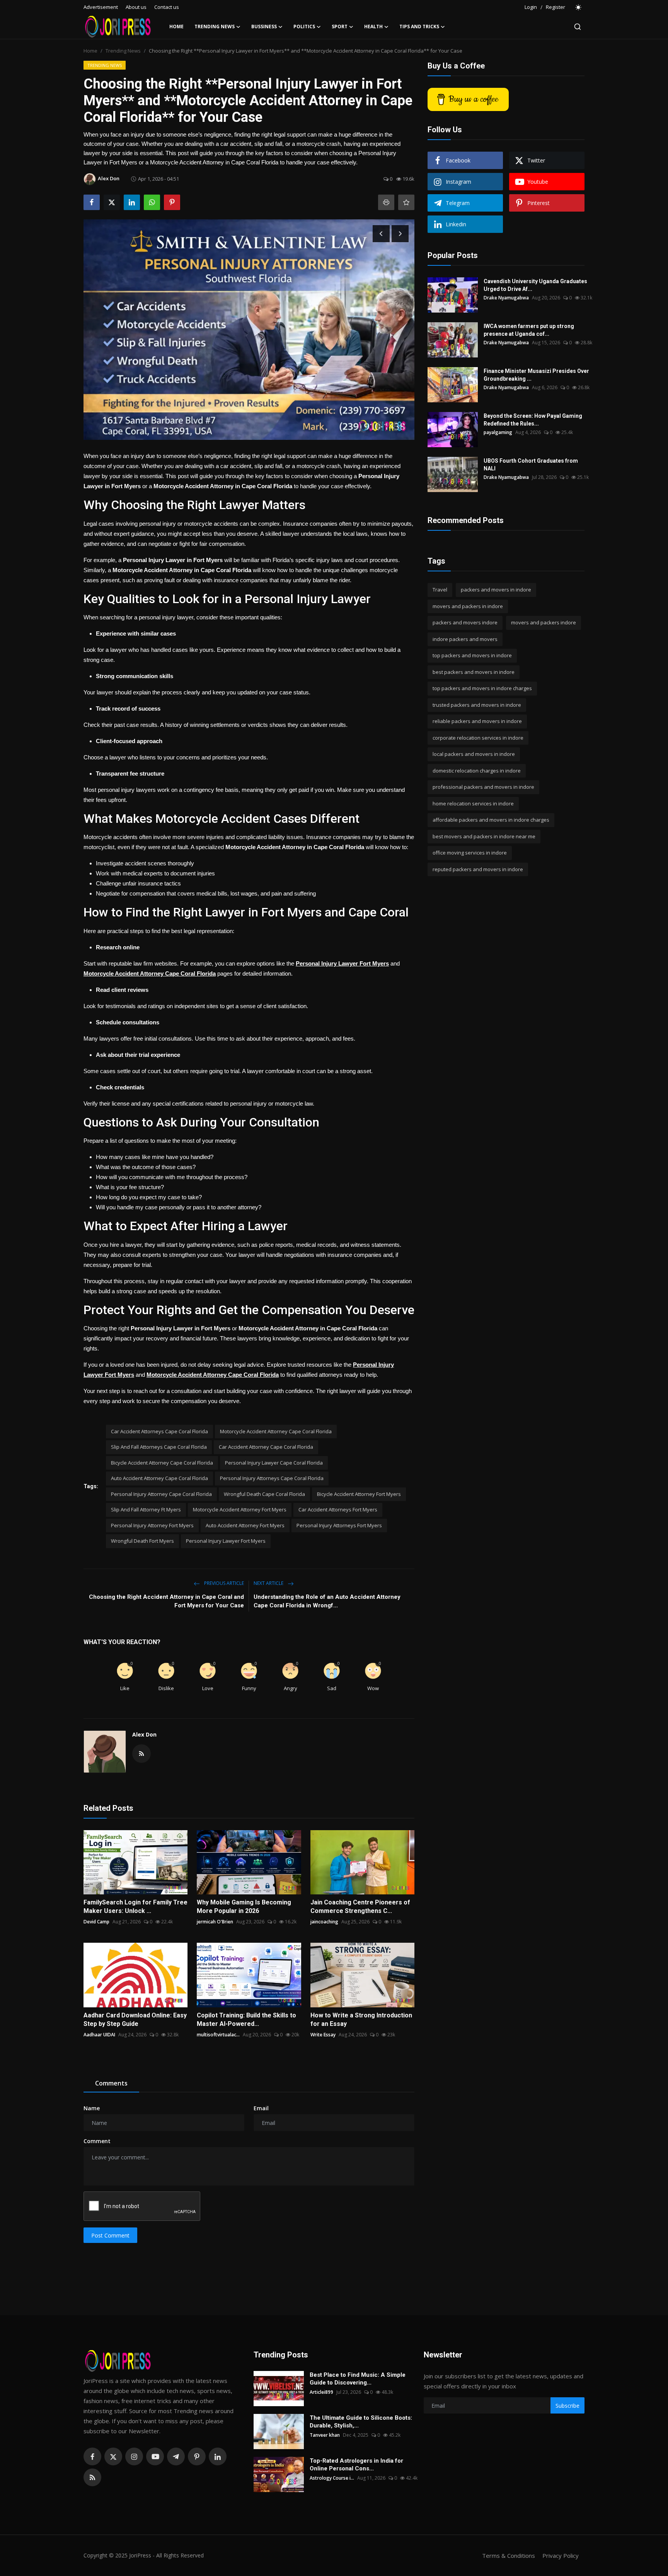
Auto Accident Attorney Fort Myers (245, 1525)
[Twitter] (113, 2456)
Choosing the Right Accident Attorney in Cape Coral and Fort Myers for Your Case (166, 1601)
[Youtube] (155, 2456)
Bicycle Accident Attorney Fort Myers (359, 1494)
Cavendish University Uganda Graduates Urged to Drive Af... (535, 285)
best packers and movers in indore (474, 672)
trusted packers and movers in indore (477, 705)
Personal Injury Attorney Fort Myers (152, 1525)
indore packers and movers (465, 639)
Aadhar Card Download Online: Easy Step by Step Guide (135, 2020)
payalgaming (498, 432)
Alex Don (144, 1734)
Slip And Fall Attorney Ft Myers (146, 1509)
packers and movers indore (465, 622)
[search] (578, 27)
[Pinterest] (197, 2456)
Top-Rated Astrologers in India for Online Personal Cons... (356, 2465)
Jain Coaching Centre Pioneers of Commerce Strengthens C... (360, 1907)
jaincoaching (324, 1922)
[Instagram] (134, 2456)
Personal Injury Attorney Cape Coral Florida (161, 1494)
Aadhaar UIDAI (99, 2035)
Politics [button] (304, 26)
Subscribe (567, 2406)
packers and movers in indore (496, 590)
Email (261, 2108)
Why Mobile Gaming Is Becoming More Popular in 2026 (244, 1907)
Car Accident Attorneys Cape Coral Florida (159, 1431)
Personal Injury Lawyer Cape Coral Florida (274, 1463)
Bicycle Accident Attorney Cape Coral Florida (162, 1463)
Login (531, 7)
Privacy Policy (561, 2555)
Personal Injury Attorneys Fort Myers (339, 1525)
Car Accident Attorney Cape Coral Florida (266, 1447)
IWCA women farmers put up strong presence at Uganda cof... (529, 330)
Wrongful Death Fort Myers (142, 1541)
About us (136, 7)
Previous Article (223, 1583)
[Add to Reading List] (406, 202)
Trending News (123, 51)
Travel (440, 590)
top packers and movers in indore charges (482, 688)
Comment (97, 2141)
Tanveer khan (325, 2435)
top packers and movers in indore (472, 655)
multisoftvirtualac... (218, 2035)
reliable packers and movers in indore (477, 721)
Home (176, 26)
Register (556, 7)
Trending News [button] (215, 26)
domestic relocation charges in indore (477, 771)
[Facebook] (92, 2456)
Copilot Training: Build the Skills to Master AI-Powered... (246, 2020)
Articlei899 (321, 2392)
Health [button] (373, 26)
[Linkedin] (218, 2456)
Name (92, 2108)
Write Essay (323, 2035)
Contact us (167, 7)
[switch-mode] (579, 7)
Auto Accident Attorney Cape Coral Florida (159, 1478)
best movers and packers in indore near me (484, 836)
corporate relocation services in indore (478, 738)
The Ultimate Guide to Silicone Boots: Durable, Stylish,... (361, 2422)
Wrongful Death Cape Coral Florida (264, 1494)
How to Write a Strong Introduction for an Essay (361, 2020)
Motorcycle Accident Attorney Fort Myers (240, 1509)
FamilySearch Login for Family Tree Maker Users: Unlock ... (135, 1907)
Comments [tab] (111, 2083)
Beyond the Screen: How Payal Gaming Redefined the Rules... (533, 420)
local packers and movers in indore (474, 754)
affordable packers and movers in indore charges (491, 820)
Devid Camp (96, 1922)
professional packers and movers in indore (483, 787)
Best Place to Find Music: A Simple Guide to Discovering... (358, 2379)
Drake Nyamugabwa (506, 298)
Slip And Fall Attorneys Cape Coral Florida (159, 1447)
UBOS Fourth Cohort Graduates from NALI (531, 465)
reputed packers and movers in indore (478, 869)
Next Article (269, 1583)
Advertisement (101, 7)
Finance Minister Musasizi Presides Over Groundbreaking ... (536, 375)
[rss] (92, 2477)
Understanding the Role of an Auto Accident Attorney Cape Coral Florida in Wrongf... (327, 1601)
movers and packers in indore (468, 606)
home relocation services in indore (473, 803)
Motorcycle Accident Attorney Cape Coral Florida (276, 1431)
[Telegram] (176, 2456)
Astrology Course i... (332, 2478)
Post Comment (110, 2235)
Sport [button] (340, 26)
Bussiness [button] (264, 26)
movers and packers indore (544, 622)
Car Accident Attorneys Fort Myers (338, 1509)
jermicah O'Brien (215, 1922)
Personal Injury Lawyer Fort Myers (226, 1541)
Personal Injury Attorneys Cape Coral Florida (272, 1478)
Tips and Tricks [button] (419, 26)
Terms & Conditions (509, 2555)
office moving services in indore (470, 853)
